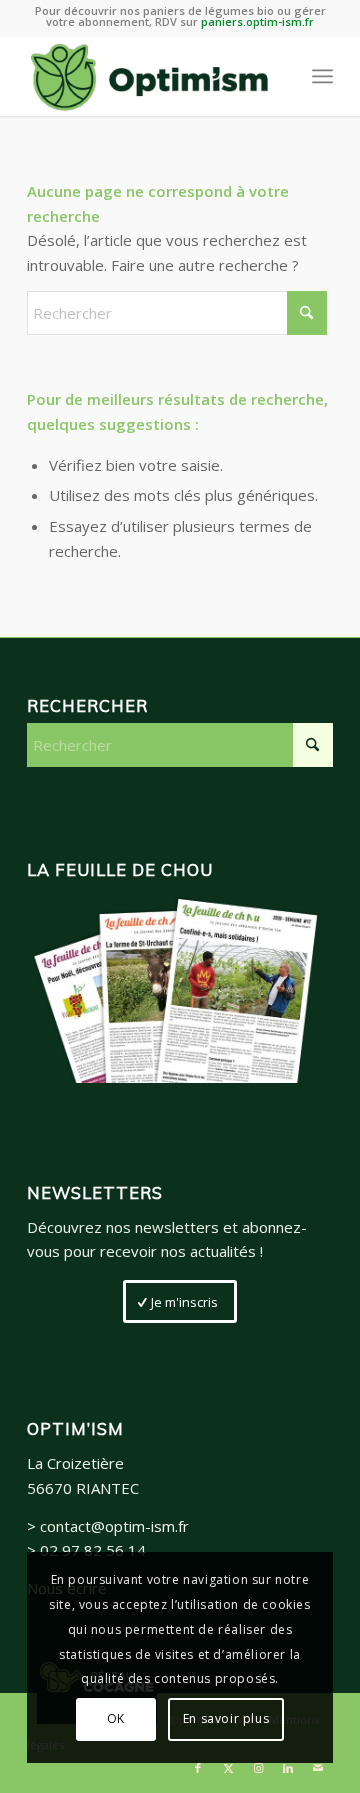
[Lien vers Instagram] (258, 1768)
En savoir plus (226, 1718)
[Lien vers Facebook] (198, 1768)
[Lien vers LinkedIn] (288, 1768)
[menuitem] (322, 76)
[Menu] (322, 76)
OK (116, 1718)
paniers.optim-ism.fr (257, 21)
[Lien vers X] (228, 1768)
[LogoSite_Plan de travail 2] (149, 76)
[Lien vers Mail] (318, 1768)
